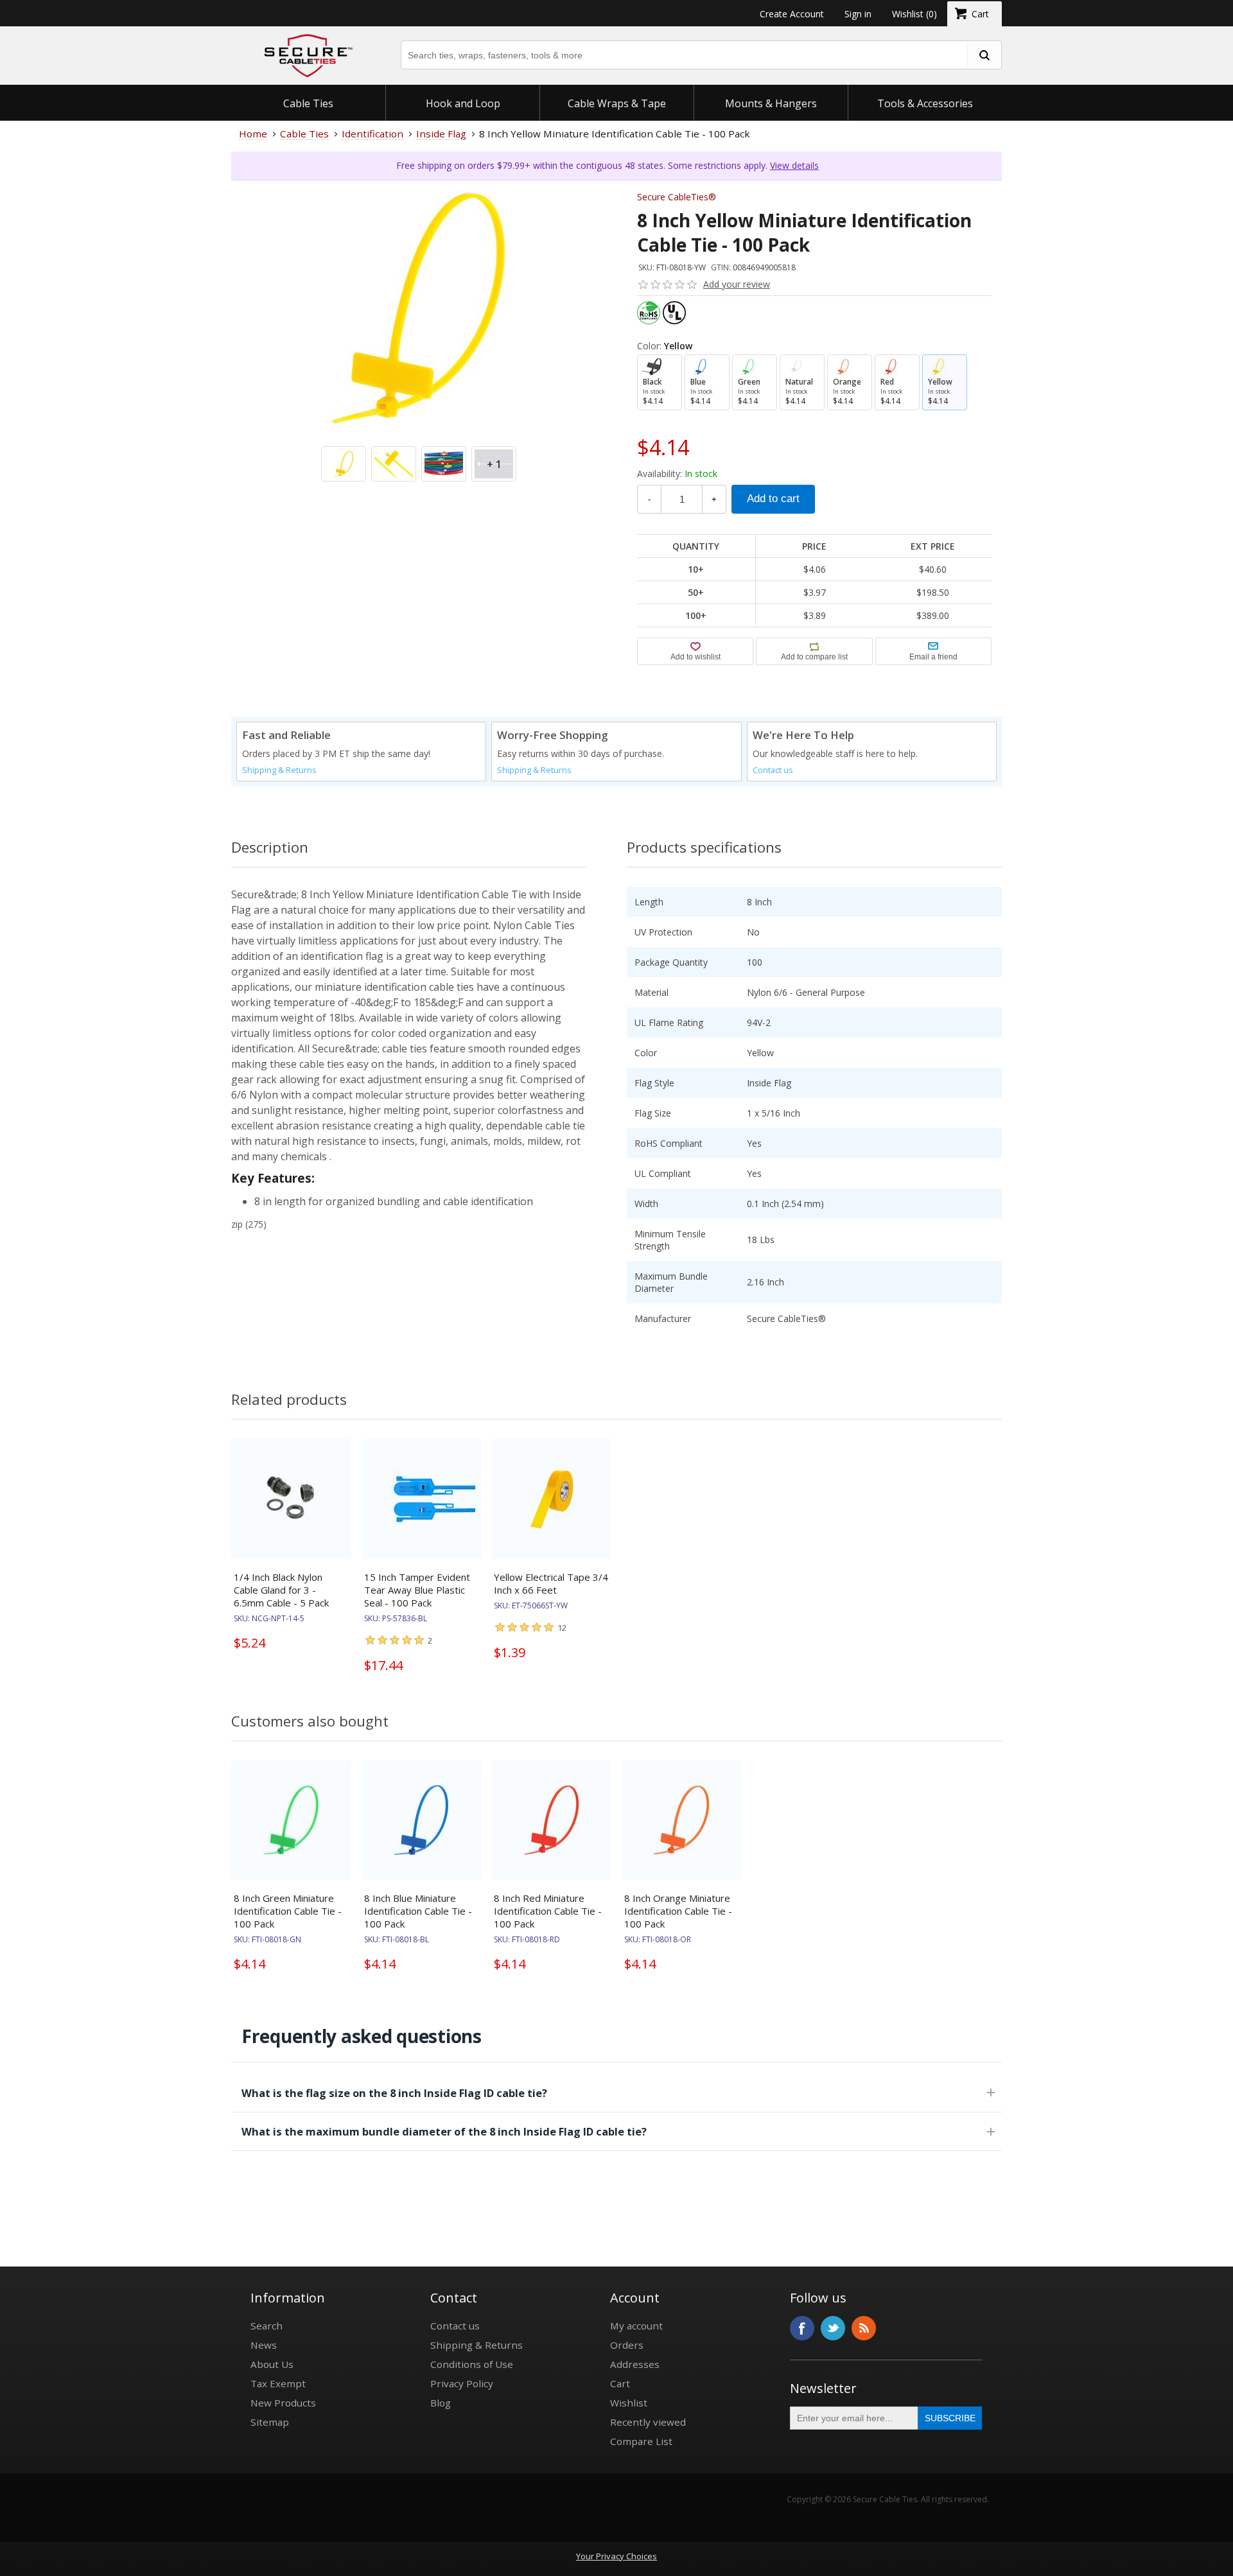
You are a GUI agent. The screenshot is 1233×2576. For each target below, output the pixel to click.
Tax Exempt (278, 2383)
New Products (283, 2403)
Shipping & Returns (279, 770)
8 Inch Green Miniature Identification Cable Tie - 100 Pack (288, 1911)
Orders (627, 2345)
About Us (272, 2364)
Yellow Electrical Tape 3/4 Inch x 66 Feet (551, 1583)
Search (267, 2326)
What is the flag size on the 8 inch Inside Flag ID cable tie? (394, 2093)
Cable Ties (308, 103)
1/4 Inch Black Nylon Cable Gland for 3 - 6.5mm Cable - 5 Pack (281, 1590)
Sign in (858, 14)
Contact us (773, 770)
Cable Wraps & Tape (617, 103)
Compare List (641, 2441)
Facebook (802, 2328)
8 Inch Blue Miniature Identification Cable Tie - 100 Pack (418, 1911)
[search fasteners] (984, 55)
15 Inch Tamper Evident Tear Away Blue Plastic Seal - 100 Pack (417, 1590)
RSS (864, 2328)
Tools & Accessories (925, 103)
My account (636, 2326)
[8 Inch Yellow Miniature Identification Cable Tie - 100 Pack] (419, 368)
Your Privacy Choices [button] (616, 2556)
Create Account (792, 14)
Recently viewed (648, 2422)
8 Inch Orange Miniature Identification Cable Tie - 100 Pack (678, 1911)
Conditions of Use (472, 2364)
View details (794, 165)
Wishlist (629, 2403)
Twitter (833, 2328)
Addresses (635, 2364)
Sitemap (270, 2422)
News (264, 2345)
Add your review (737, 284)
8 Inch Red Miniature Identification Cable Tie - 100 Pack (548, 1911)
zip (237, 1224)
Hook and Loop (463, 103)
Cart (620, 2383)
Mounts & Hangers (771, 103)
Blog (441, 2403)
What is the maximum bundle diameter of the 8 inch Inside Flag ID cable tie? (444, 2131)
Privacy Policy (462, 2383)
